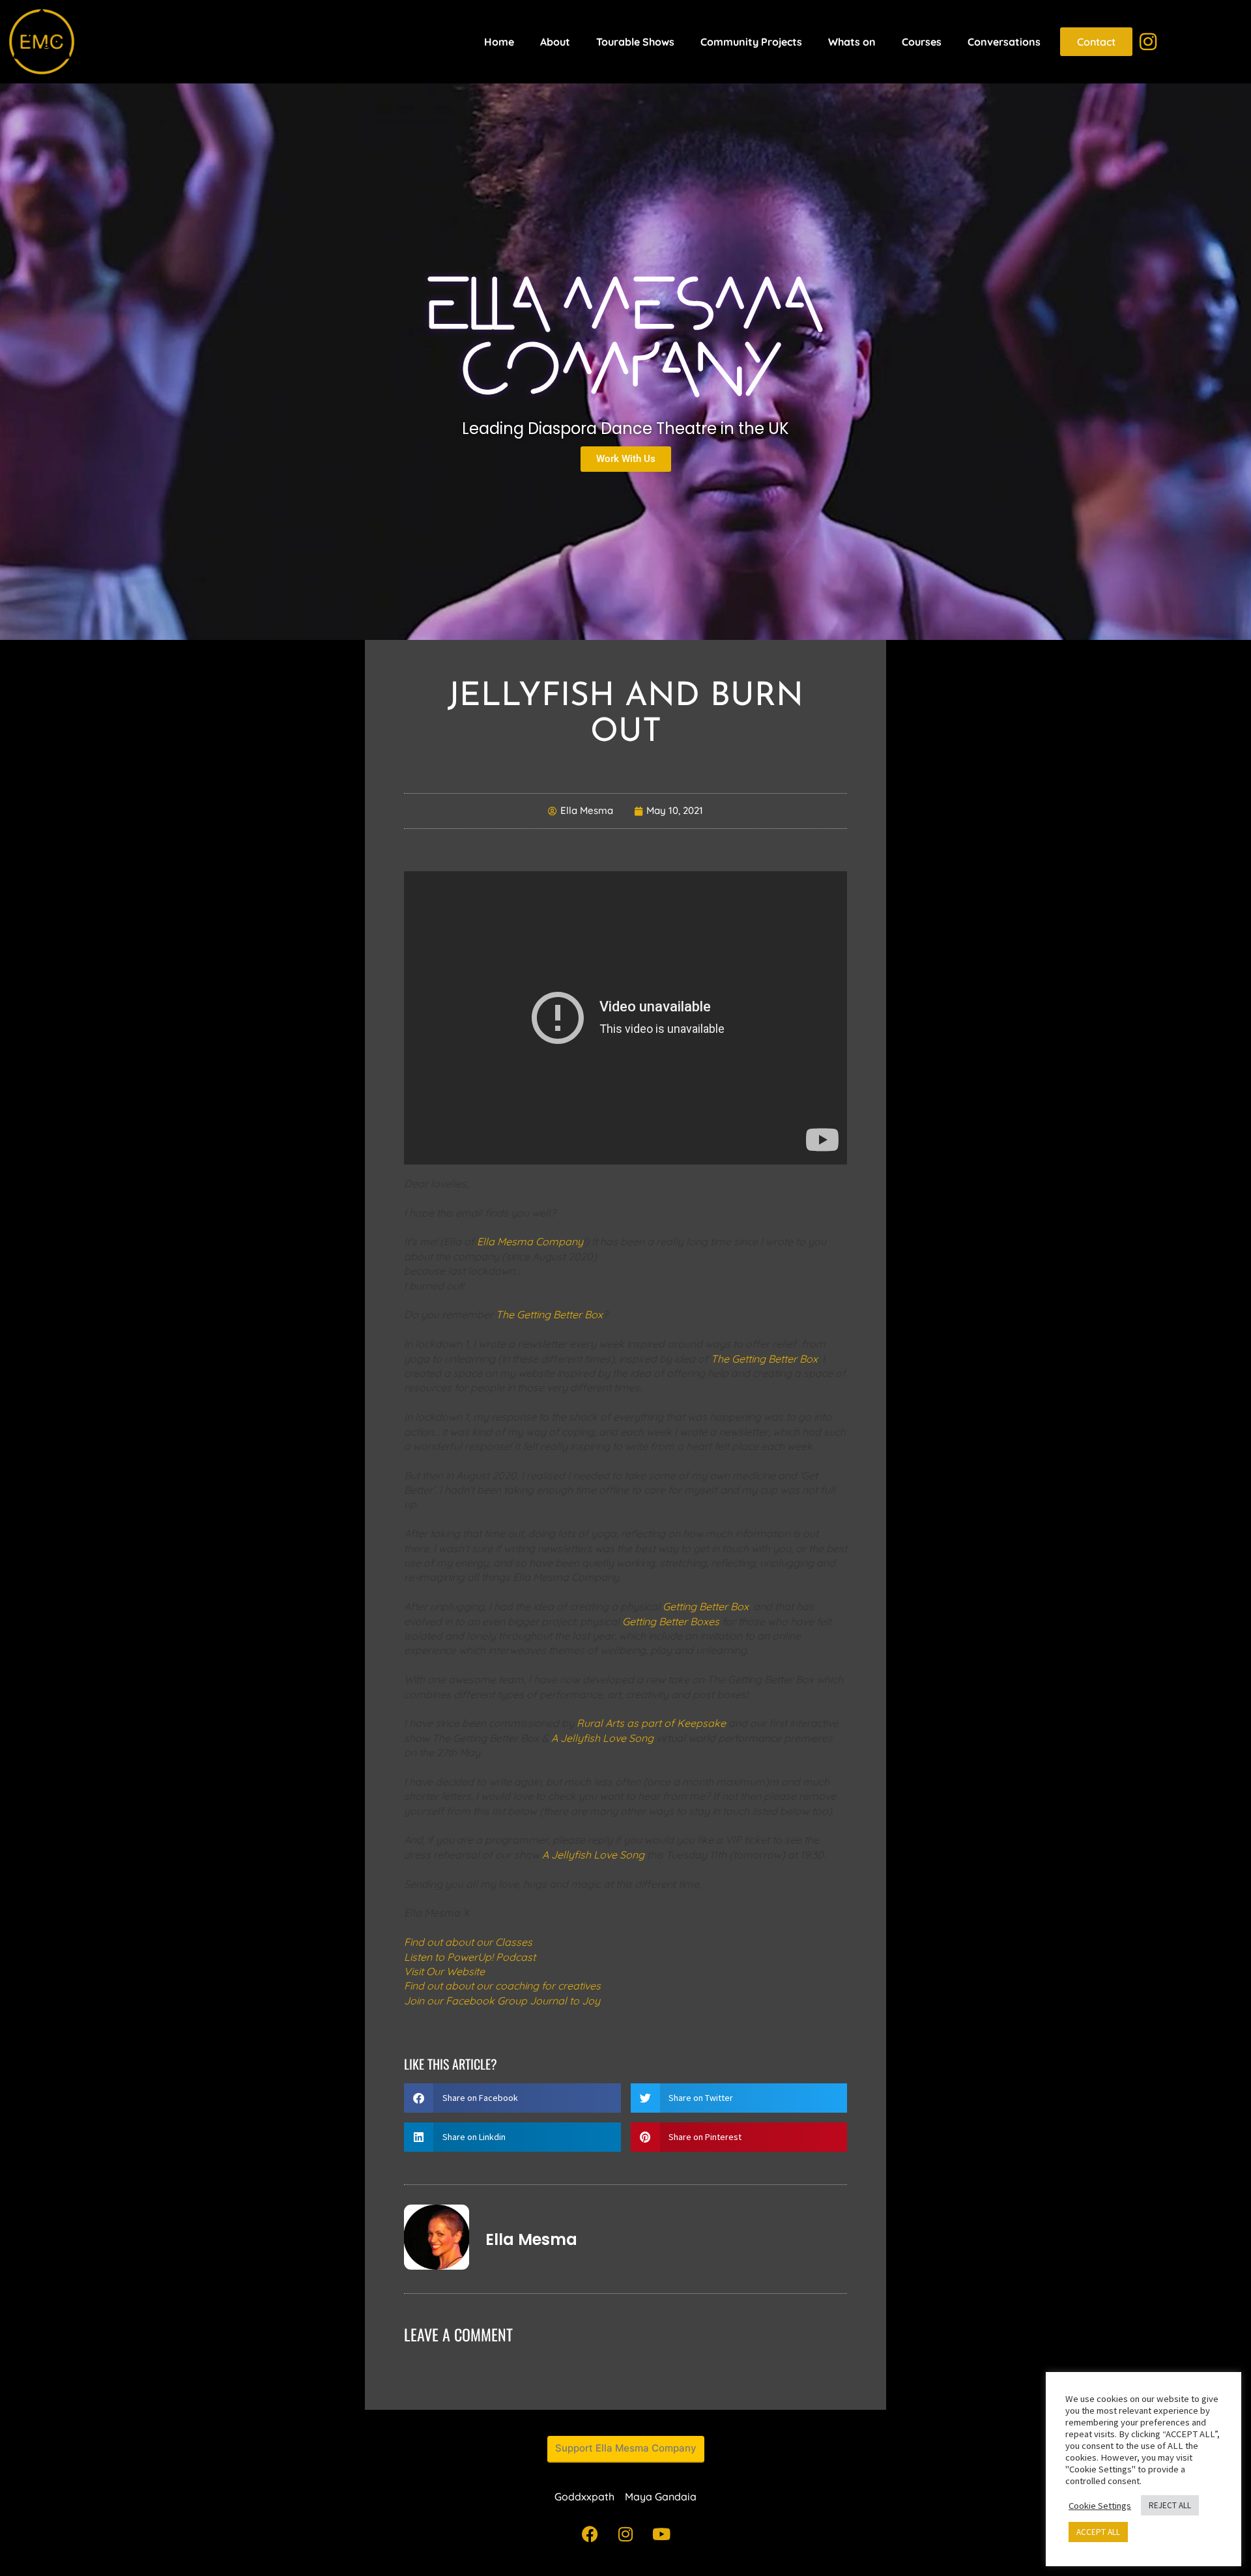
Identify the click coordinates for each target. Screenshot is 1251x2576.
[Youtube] (661, 2534)
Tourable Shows (635, 42)
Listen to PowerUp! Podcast (470, 1957)
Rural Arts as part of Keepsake (651, 1723)
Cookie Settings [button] (1100, 2506)
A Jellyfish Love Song (602, 1738)
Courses (922, 42)
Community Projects (751, 42)
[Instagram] (625, 2534)
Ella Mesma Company (530, 1241)
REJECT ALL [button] (1170, 2505)
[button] (512, 2098)
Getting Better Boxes (671, 1621)
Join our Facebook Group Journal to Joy (502, 2001)
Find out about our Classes (468, 1942)
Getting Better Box (706, 1606)
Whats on (852, 42)
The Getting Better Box (549, 1314)
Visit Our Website (444, 1971)
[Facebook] (590, 2534)
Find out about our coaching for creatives (502, 1986)
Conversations (1004, 42)
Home (499, 42)
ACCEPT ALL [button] (1098, 2532)
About (555, 42)
